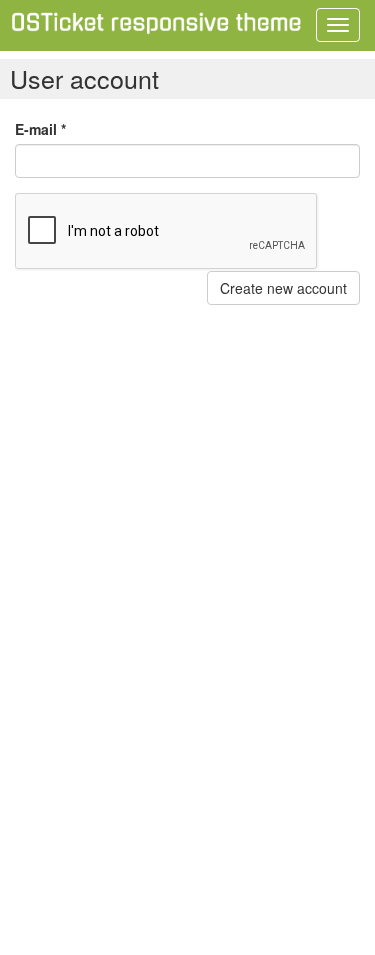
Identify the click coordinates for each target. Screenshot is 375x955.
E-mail (40, 129)
